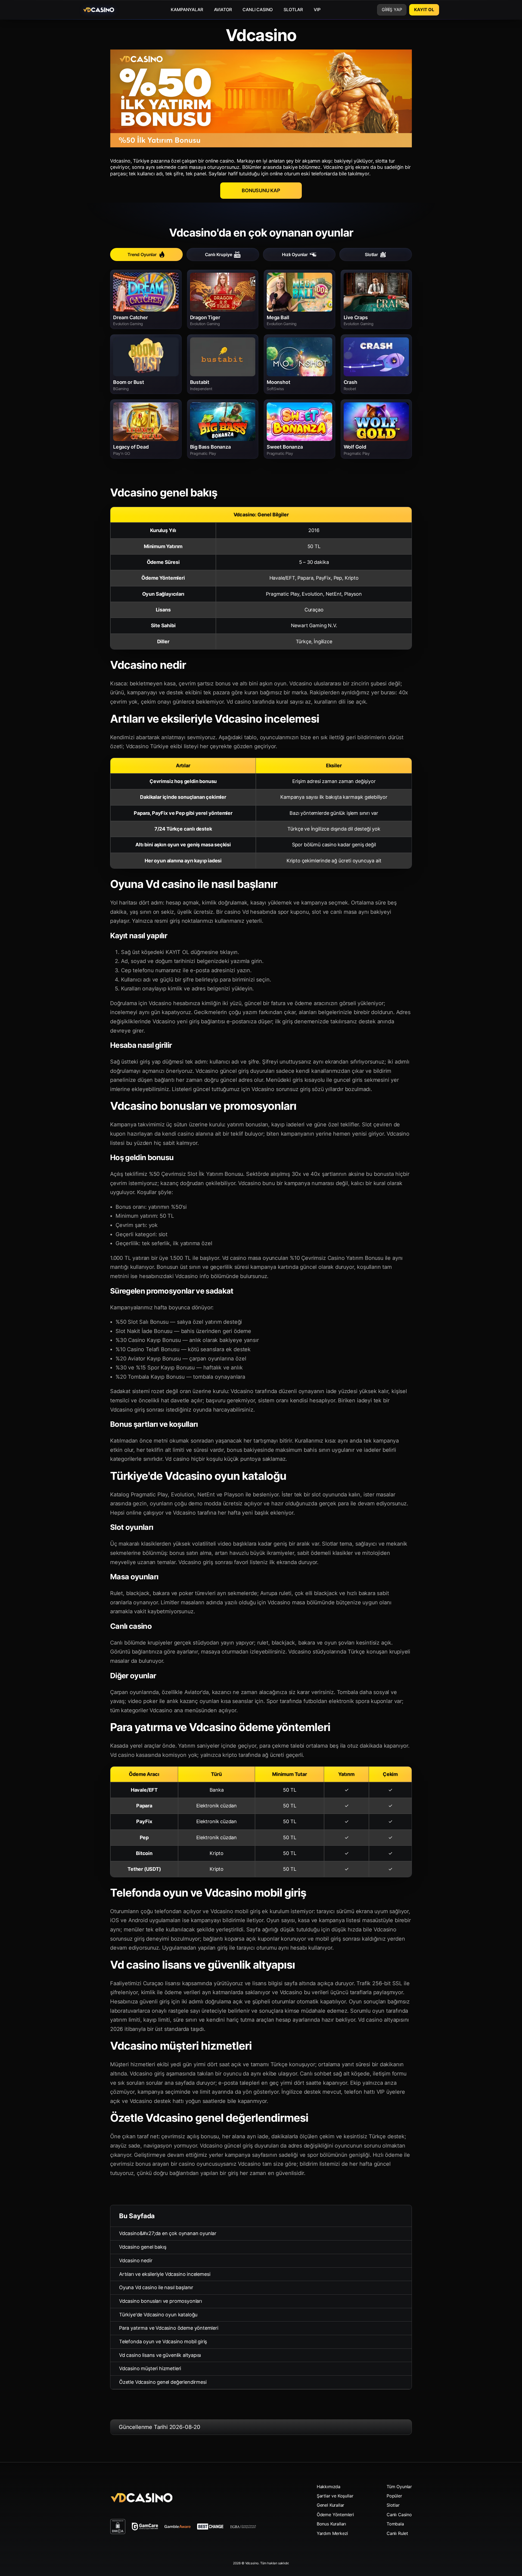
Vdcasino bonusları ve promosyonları (161, 2301)
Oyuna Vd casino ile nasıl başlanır (156, 2287)
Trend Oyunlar (142, 254)
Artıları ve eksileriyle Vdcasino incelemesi (165, 2274)
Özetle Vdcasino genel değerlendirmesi (163, 2382)
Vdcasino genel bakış (143, 2247)
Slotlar (371, 254)
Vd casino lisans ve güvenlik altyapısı (160, 2355)
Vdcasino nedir (136, 2260)
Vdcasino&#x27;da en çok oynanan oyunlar (168, 2233)
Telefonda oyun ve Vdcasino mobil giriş (163, 2342)
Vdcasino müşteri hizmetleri (150, 2368)
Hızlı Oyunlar (295, 254)
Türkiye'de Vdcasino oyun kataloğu (158, 2315)
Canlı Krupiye (219, 254)
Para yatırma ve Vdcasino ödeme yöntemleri (169, 2328)
